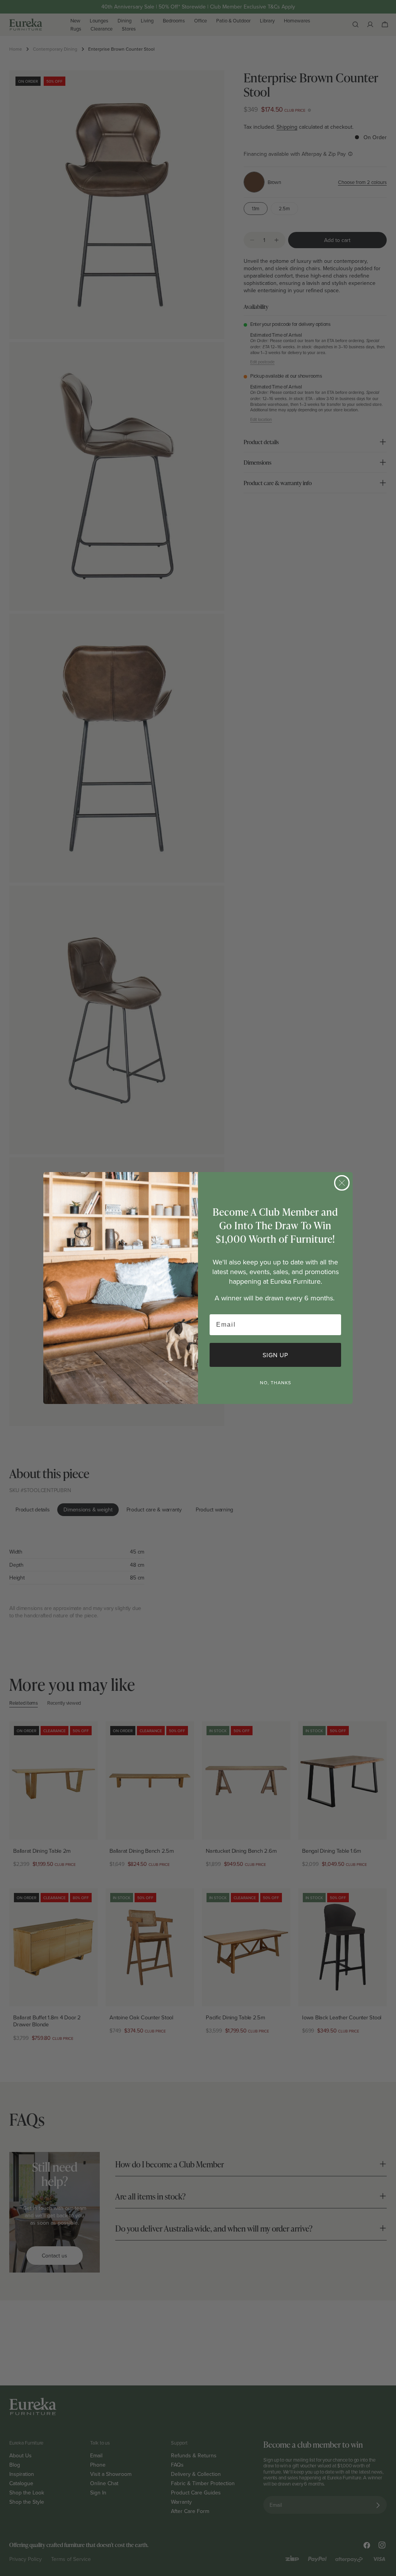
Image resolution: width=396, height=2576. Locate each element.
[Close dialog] (342, 1183)
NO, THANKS (276, 1383)
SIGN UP (275, 1355)
